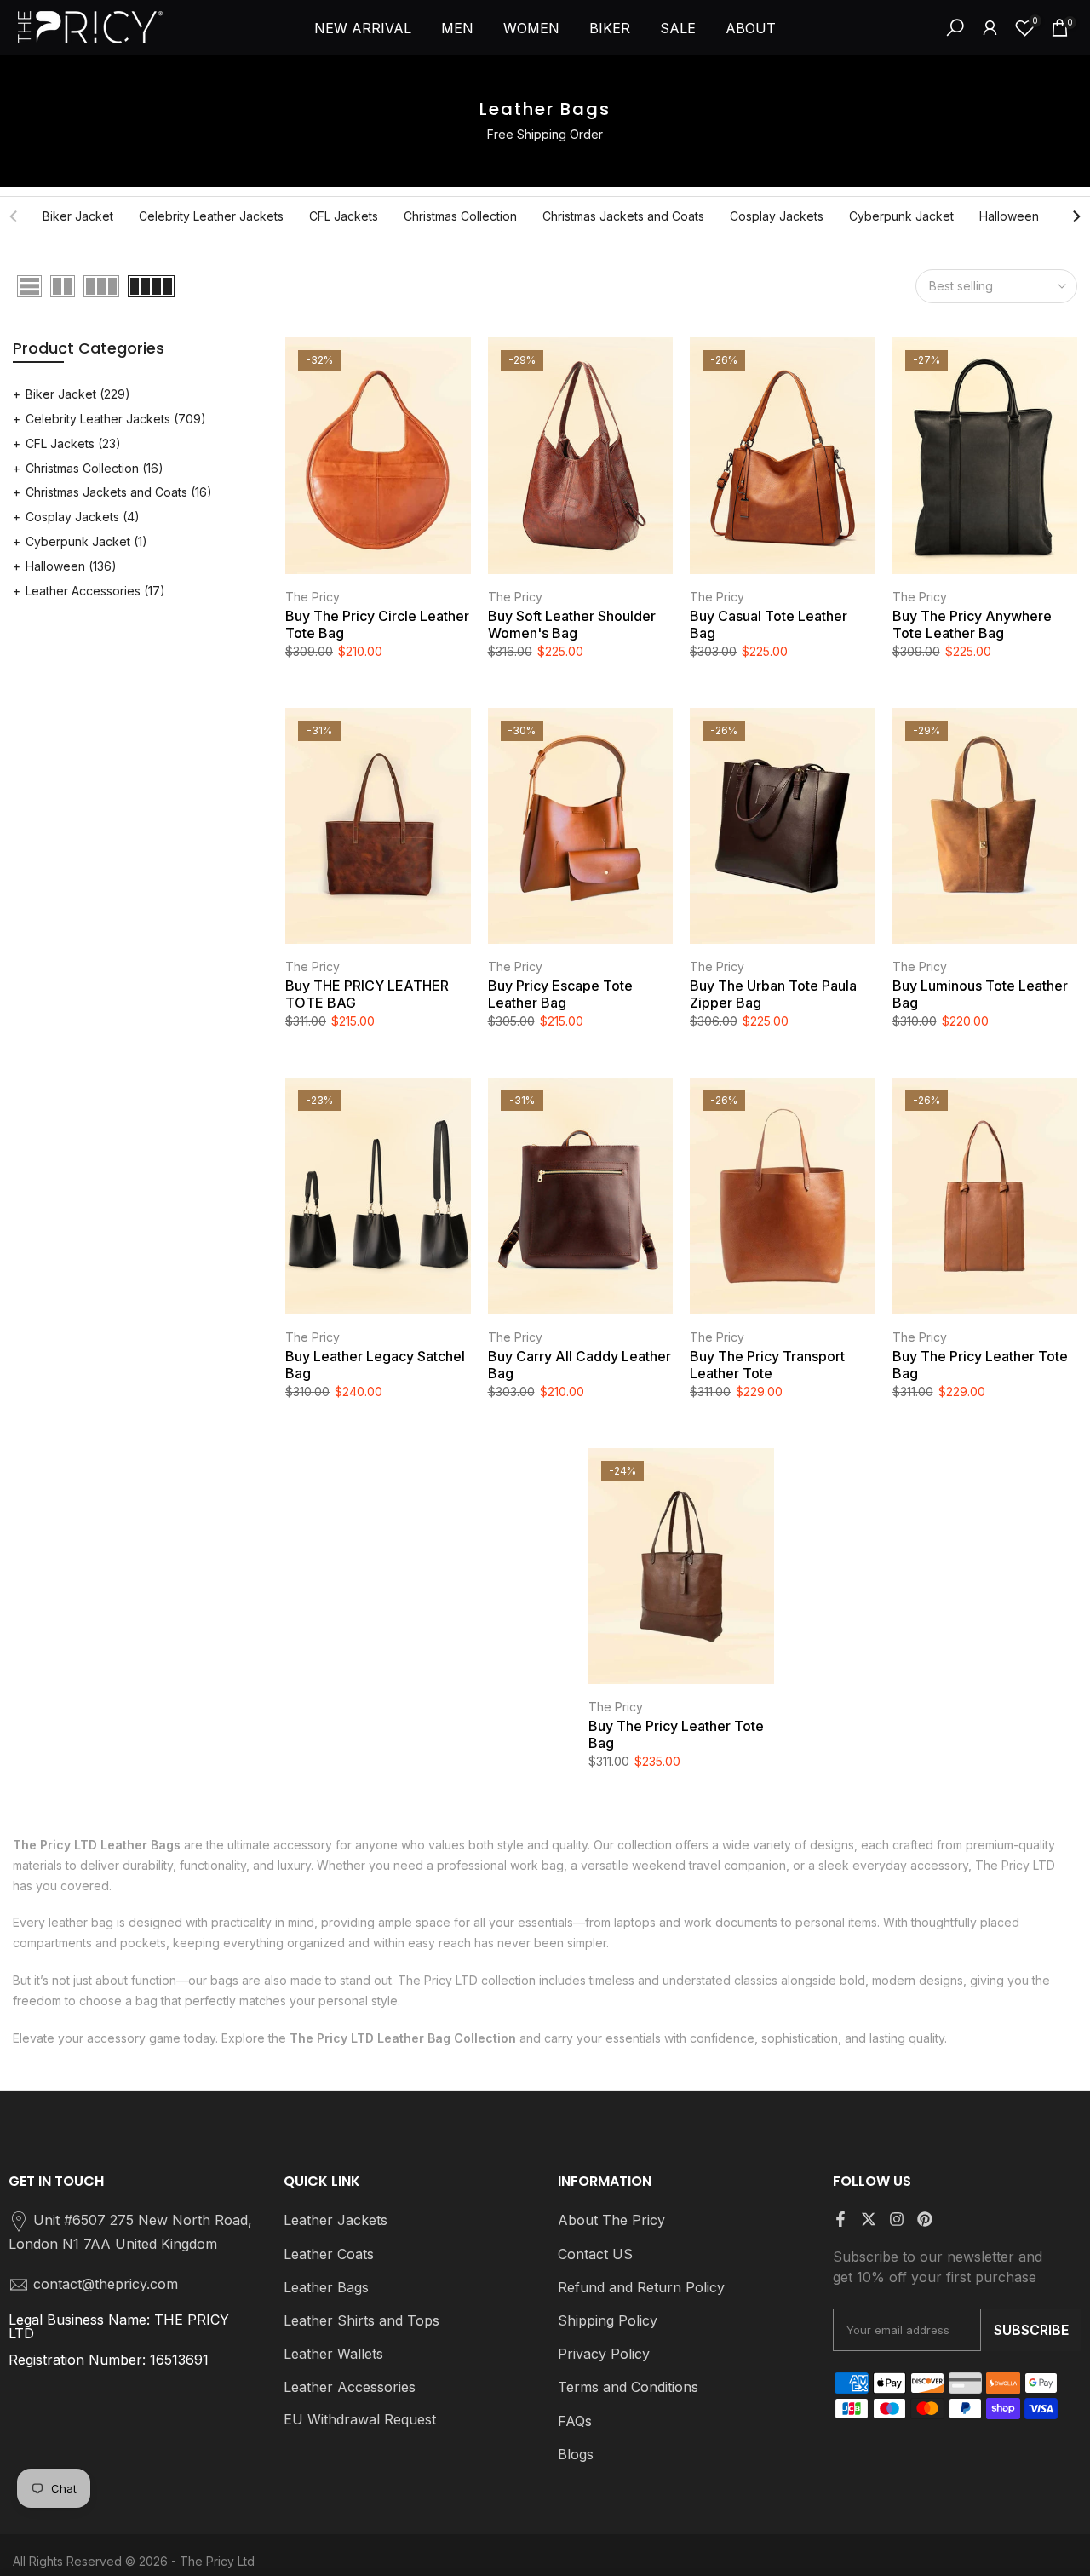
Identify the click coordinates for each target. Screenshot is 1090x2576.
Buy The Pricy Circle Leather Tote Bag (377, 624)
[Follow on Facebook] (840, 2219)
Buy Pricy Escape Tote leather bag (560, 994)
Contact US (595, 2254)
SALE (678, 28)
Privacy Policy (604, 2354)
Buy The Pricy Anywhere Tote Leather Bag (972, 624)
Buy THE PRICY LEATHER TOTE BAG (367, 994)
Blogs (576, 2454)
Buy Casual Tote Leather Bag (769, 624)
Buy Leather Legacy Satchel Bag (375, 1365)
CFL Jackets (344, 216)
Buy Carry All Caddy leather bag (579, 1365)
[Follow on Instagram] (897, 2219)
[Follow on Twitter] (869, 2219)
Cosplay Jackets (777, 216)
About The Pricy (611, 2220)
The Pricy (313, 597)
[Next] (1076, 216)
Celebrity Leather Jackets (211, 216)
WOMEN (531, 28)
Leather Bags (326, 2287)
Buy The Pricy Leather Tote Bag (980, 1365)
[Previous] (14, 216)
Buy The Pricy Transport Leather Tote (767, 1365)
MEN (457, 28)
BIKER (610, 28)
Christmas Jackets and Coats (623, 216)
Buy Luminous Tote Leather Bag (980, 994)
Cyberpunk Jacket (901, 216)
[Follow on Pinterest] (925, 2219)
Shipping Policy (608, 2320)
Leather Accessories (95, 591)
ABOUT (751, 28)
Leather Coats (329, 2254)
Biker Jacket (78, 216)
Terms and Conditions (628, 2387)
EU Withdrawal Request (360, 2419)
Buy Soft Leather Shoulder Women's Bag (572, 624)
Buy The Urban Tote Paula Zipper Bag (773, 994)
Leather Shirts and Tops (361, 2320)
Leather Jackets (336, 2220)
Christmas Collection (460, 216)
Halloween (1009, 216)
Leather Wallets (333, 2354)
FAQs (575, 2421)
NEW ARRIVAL (363, 28)
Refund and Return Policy (641, 2287)
